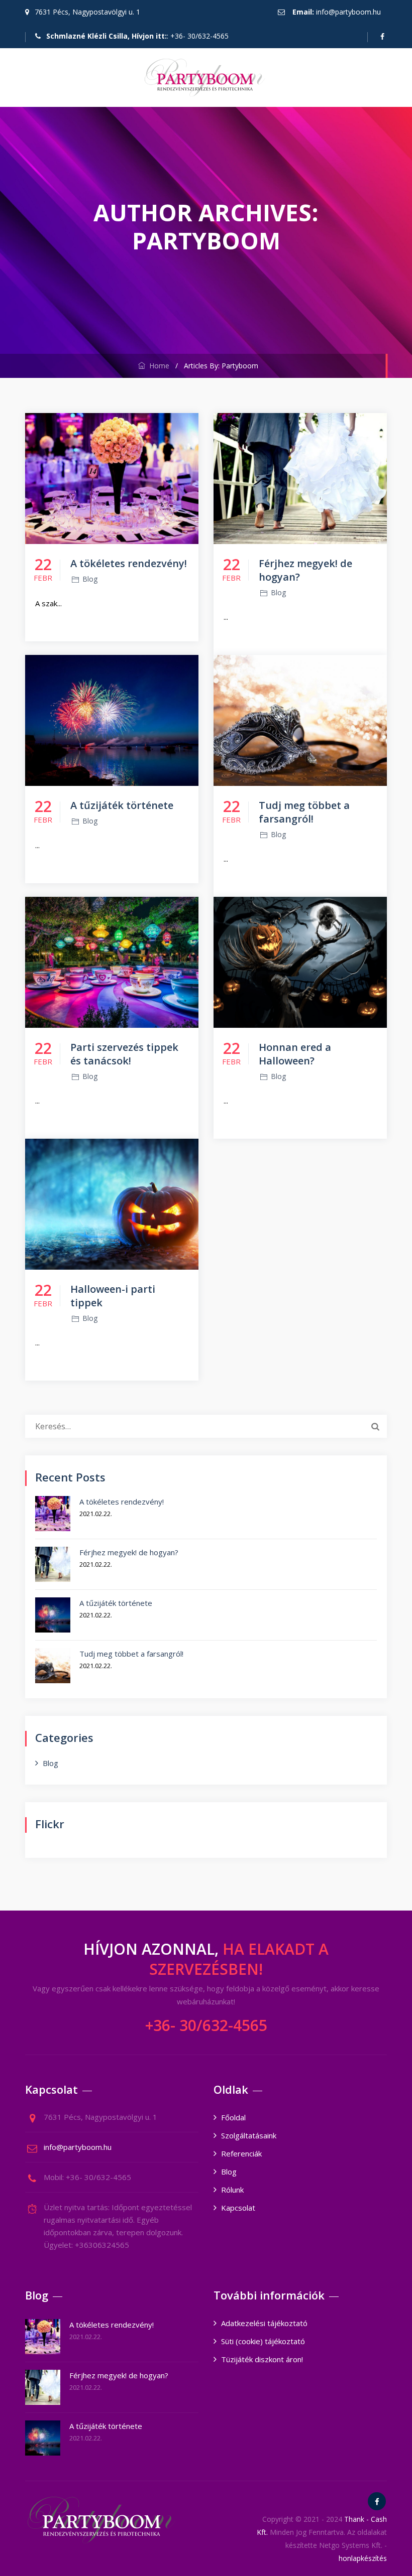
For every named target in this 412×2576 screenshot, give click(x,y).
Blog (90, 579)
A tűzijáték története (122, 805)
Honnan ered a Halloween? (295, 1054)
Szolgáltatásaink (249, 2135)
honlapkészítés (363, 2558)
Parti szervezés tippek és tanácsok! (124, 1054)
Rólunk (232, 2190)
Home (157, 366)
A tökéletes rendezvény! (129, 563)
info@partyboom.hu (348, 12)
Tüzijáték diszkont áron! (262, 2359)
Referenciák (241, 2153)
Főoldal (233, 2117)
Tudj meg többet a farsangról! (304, 812)
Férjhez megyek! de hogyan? (129, 1552)
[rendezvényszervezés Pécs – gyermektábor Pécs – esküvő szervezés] (205, 78)
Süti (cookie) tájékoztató (263, 2341)
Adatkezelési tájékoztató (264, 2323)
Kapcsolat (238, 2208)
